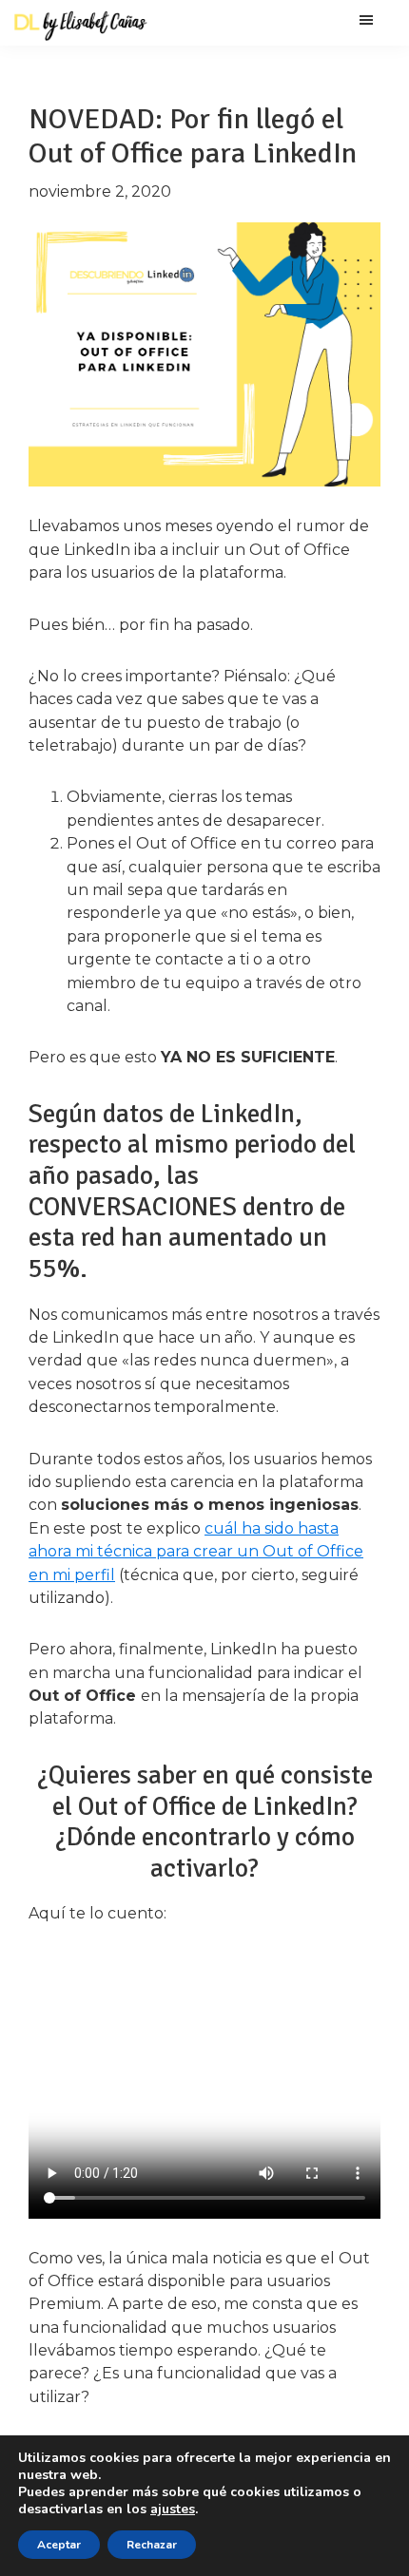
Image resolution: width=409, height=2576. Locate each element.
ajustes (173, 2509)
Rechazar (152, 2545)
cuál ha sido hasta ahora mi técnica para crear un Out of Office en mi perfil (196, 1552)
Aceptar (59, 2545)
